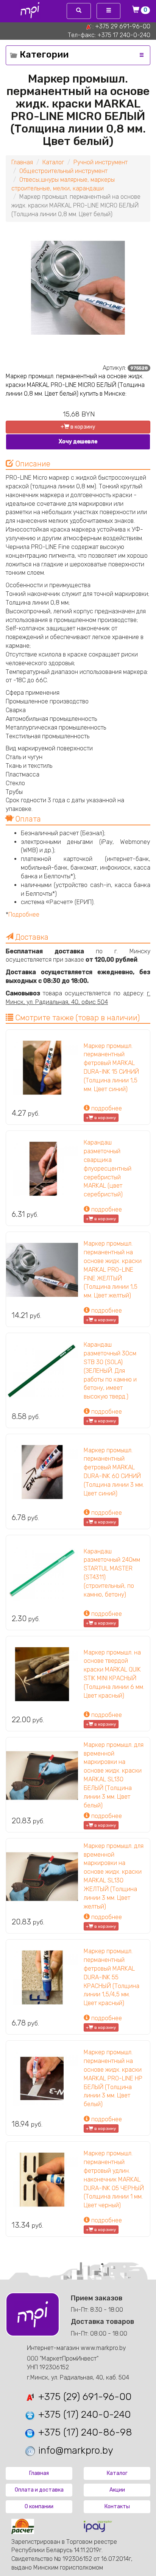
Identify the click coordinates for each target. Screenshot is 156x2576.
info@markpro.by (74, 2450)
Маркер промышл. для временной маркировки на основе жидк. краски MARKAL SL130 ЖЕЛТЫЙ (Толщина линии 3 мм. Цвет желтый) (114, 1876)
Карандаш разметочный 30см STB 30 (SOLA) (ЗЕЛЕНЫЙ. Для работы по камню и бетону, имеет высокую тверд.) (110, 1371)
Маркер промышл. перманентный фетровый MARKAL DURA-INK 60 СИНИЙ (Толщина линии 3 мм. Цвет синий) (114, 1472)
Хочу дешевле (78, 442)
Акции (117, 2490)
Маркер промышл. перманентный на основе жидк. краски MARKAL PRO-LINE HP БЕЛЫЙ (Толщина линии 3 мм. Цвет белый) (113, 2078)
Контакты (117, 2507)
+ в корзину (78, 427)
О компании (39, 2507)
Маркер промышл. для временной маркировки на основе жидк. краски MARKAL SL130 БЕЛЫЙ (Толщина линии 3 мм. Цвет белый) (114, 1775)
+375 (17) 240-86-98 (84, 2432)
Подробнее (24, 915)
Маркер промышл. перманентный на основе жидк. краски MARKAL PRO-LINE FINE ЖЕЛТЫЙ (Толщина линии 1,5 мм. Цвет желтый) (113, 1269)
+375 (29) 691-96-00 (83, 2397)
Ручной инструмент (101, 162)
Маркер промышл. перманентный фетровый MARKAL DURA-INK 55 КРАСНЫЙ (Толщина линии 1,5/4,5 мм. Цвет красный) (112, 1977)
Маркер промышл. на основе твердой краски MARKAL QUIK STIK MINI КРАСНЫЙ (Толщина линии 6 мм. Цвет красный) (114, 1674)
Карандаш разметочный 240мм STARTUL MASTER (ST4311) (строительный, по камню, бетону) (112, 1573)
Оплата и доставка (39, 2490)
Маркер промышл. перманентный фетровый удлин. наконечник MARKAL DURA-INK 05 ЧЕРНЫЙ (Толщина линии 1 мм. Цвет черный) (114, 2179)
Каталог (53, 162)
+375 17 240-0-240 (124, 35)
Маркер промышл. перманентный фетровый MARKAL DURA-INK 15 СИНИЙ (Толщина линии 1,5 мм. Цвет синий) (111, 1067)
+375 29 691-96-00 (123, 26)
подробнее (106, 1108)
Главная (22, 162)
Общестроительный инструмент (63, 171)
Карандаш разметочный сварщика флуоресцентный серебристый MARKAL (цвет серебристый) (108, 1168)
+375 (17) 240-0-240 (83, 2415)
